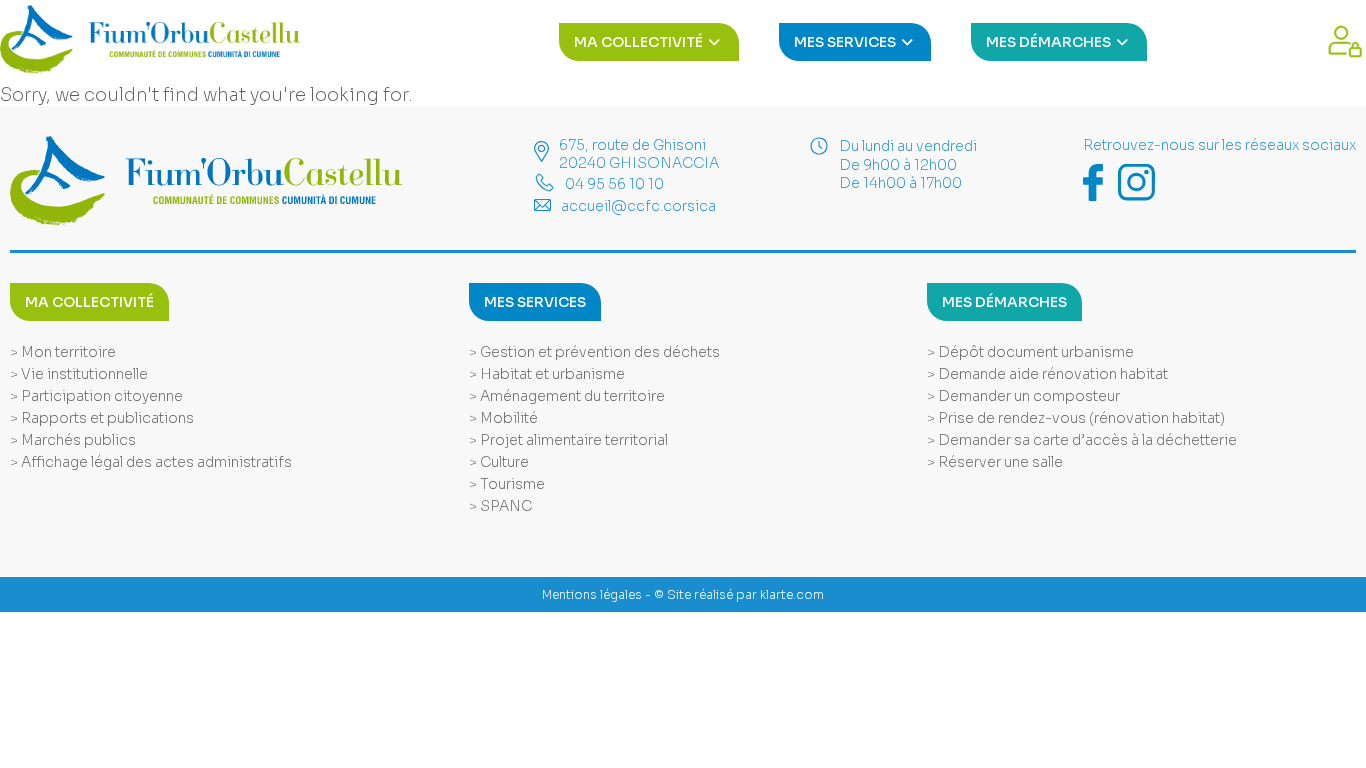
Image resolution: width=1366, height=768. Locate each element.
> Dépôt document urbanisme (1030, 352)
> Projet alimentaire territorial (568, 440)
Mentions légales (592, 594)
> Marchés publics (73, 440)
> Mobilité (503, 418)
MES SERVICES (846, 42)
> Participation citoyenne (96, 396)
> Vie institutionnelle (79, 374)
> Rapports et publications (102, 418)
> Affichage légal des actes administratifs (151, 462)
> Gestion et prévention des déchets (594, 352)
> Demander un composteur (1023, 396)
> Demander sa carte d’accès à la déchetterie (1082, 440)
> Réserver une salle (995, 462)
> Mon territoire (63, 352)
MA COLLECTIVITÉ (640, 42)
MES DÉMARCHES (1050, 42)
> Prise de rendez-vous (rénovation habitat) (1076, 418)
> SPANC (500, 506)
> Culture (499, 462)
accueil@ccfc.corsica (638, 206)
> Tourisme (507, 484)
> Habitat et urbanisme (547, 374)
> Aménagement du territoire (567, 396)
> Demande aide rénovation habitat (1047, 374)
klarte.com (792, 594)
